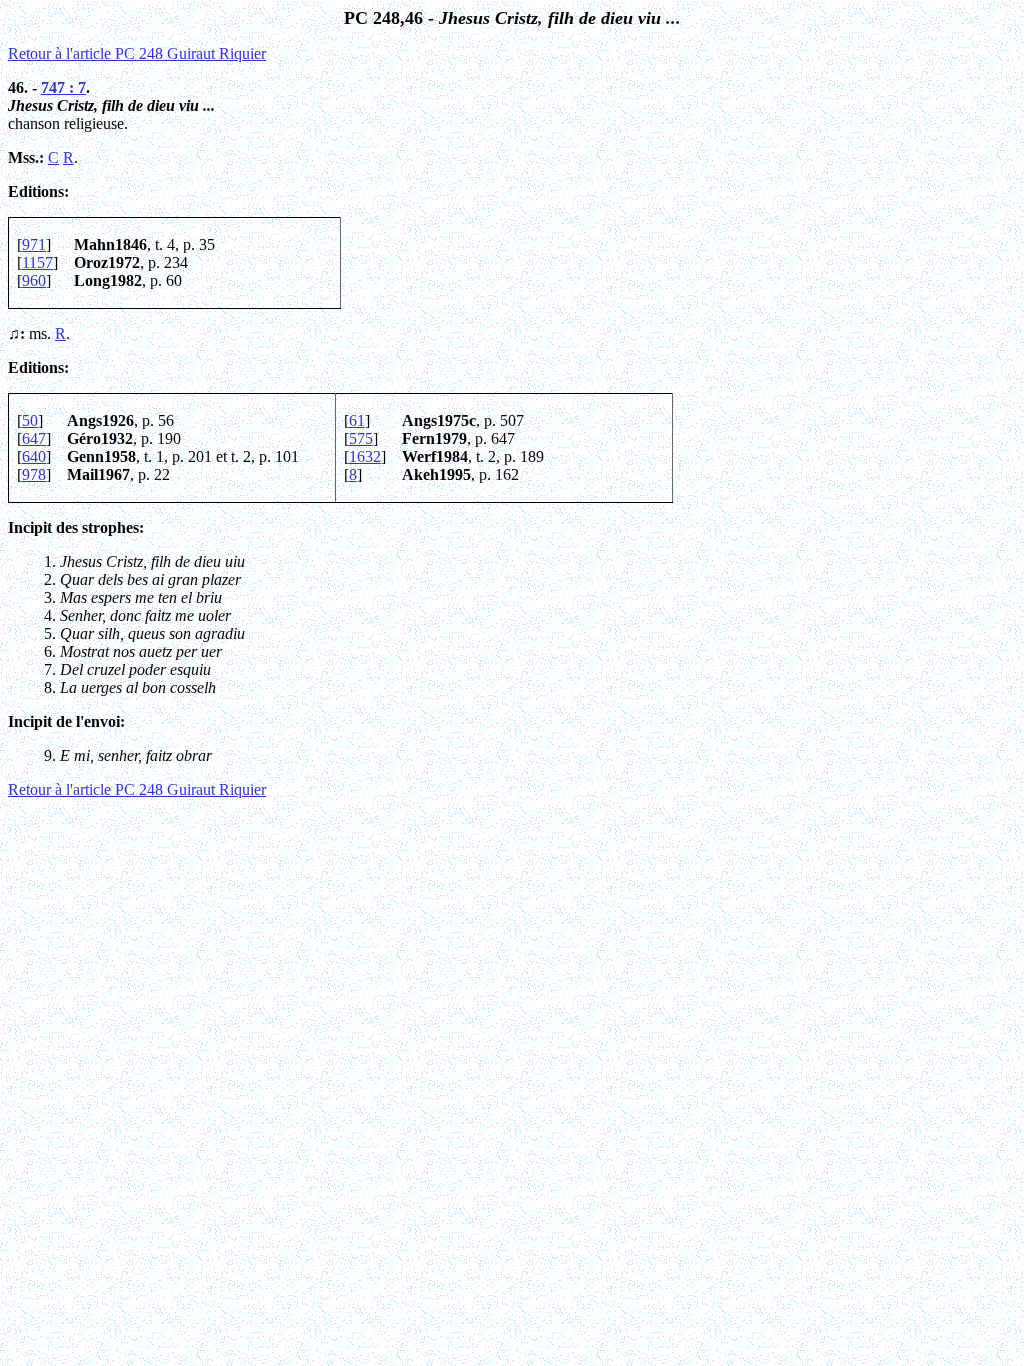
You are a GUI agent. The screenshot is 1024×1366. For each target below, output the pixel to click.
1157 (37, 262)
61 (357, 420)
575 (361, 438)
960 (34, 280)
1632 (365, 456)
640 (34, 456)
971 (34, 244)
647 (34, 438)
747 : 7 (63, 87)
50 (30, 420)
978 (34, 474)
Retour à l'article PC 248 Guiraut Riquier (137, 53)
